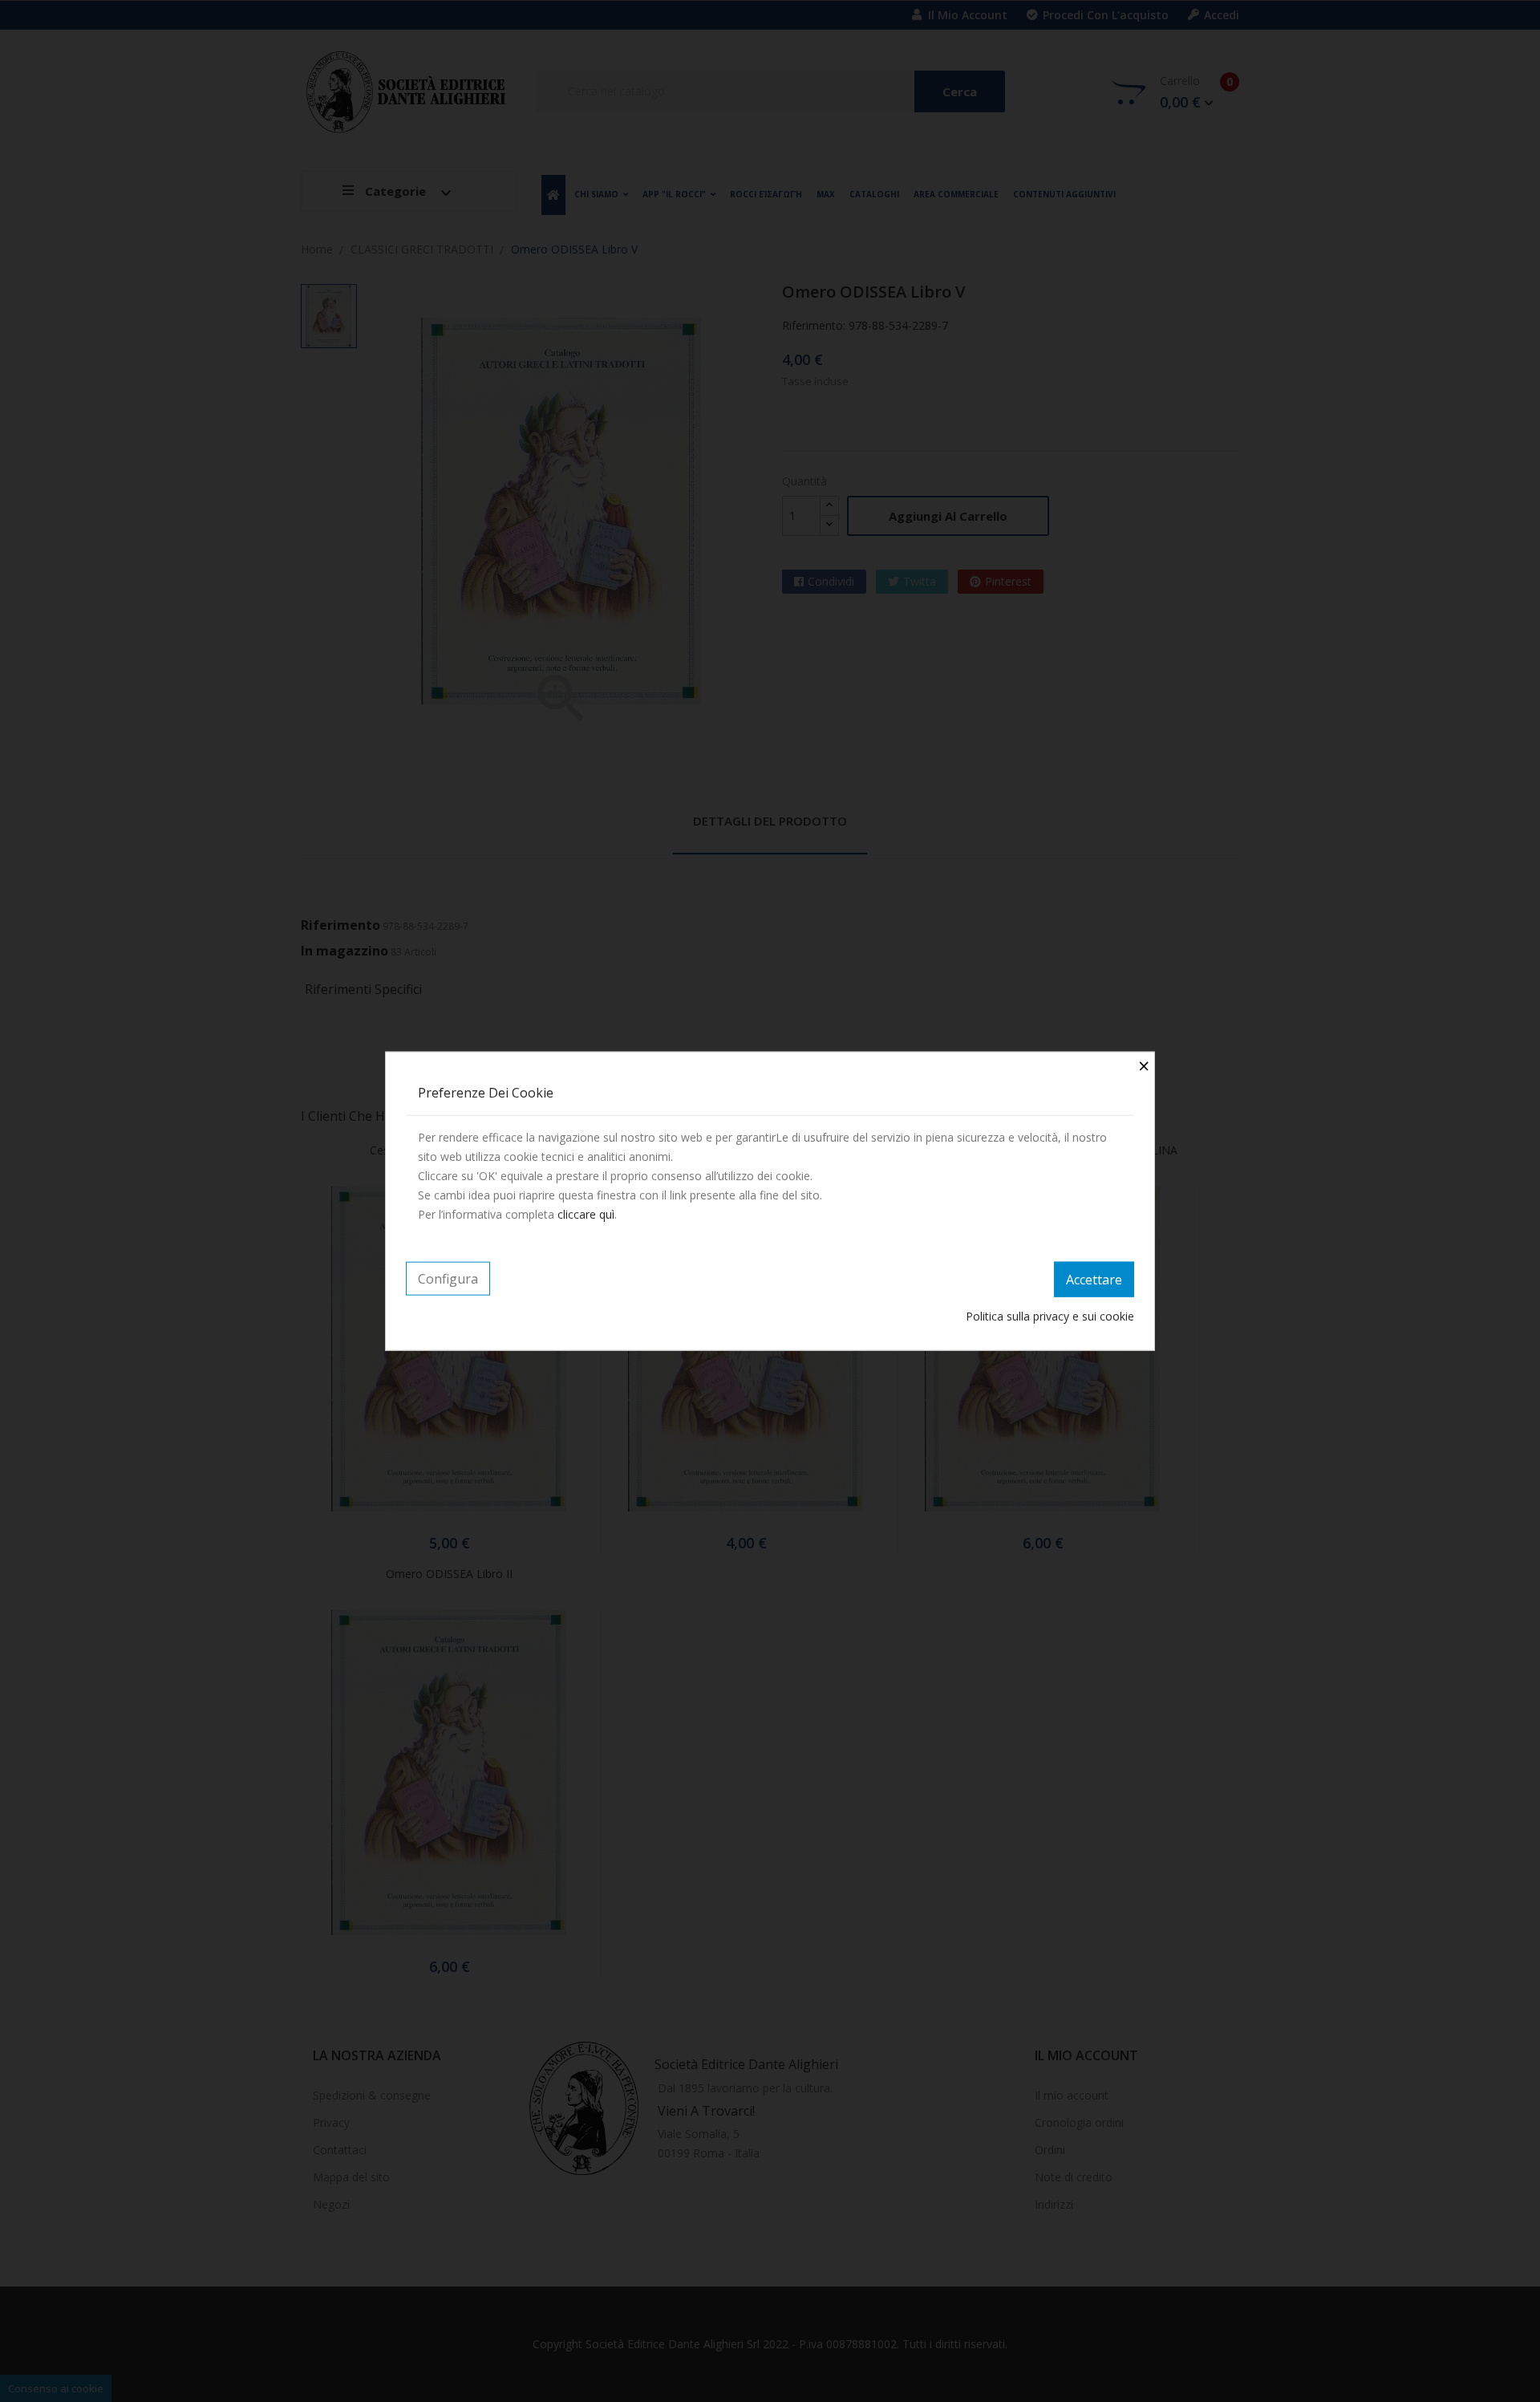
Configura (448, 1279)
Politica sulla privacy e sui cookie (1050, 1315)
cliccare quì (586, 1214)
